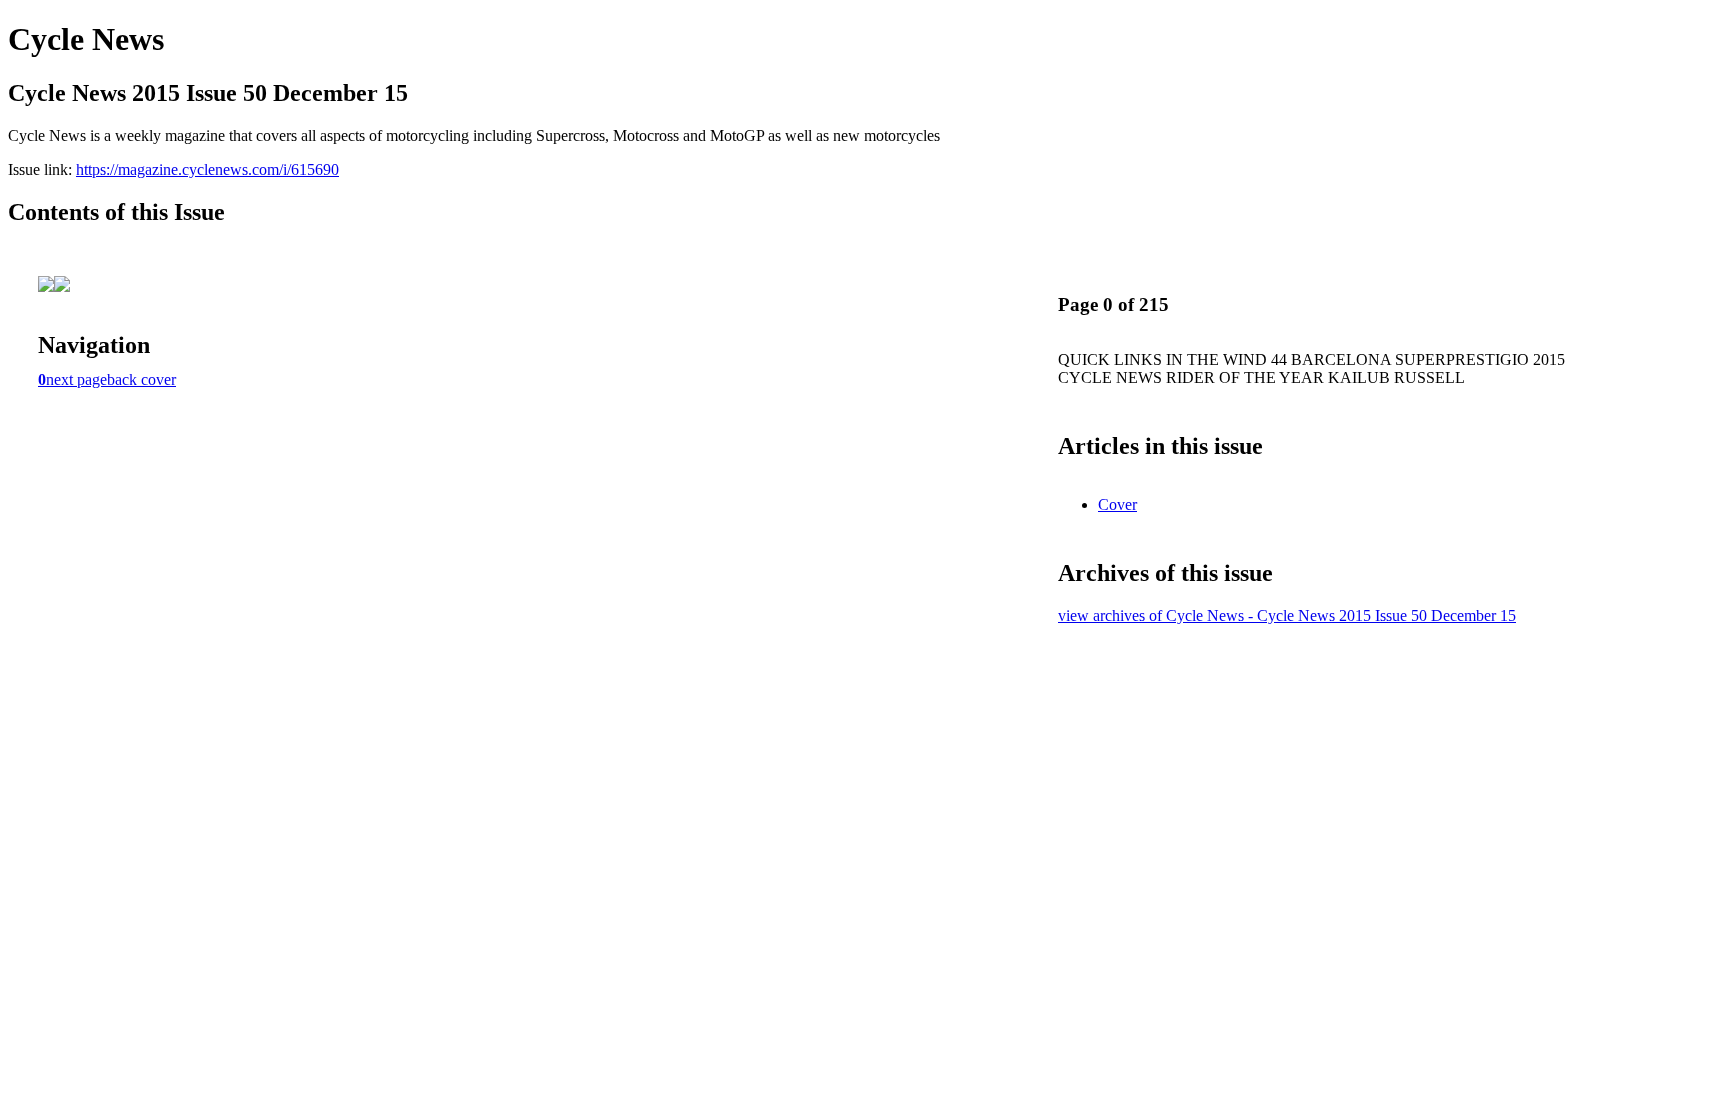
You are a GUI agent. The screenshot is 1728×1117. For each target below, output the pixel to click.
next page (76, 379)
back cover (141, 379)
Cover (1117, 504)
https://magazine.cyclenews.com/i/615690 (207, 169)
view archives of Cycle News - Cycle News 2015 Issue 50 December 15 (1287, 615)
